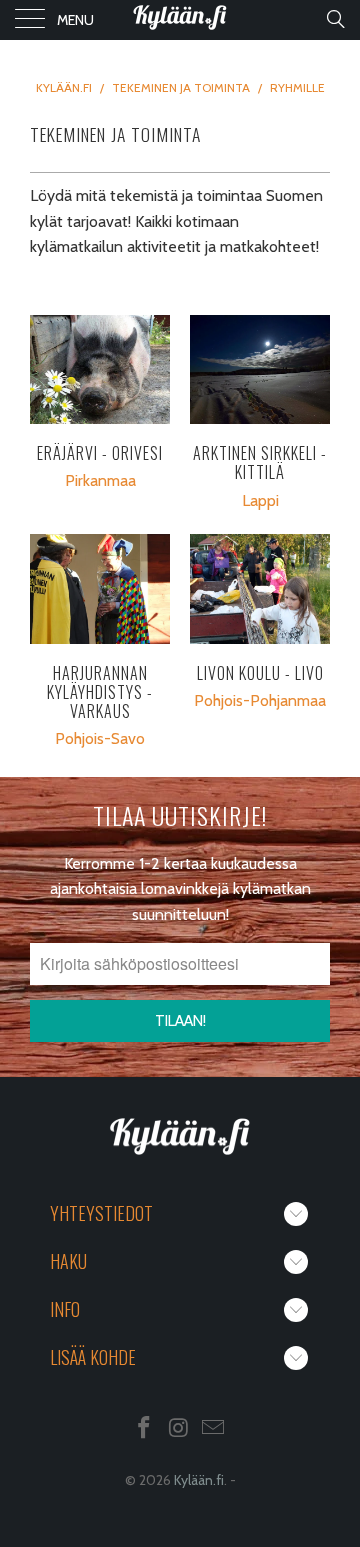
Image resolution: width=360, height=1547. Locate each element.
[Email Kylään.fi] (214, 1429)
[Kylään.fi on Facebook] (144, 1429)
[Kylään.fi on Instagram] (179, 1429)
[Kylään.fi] (180, 20)
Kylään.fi (199, 1480)
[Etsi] (334, 19)
